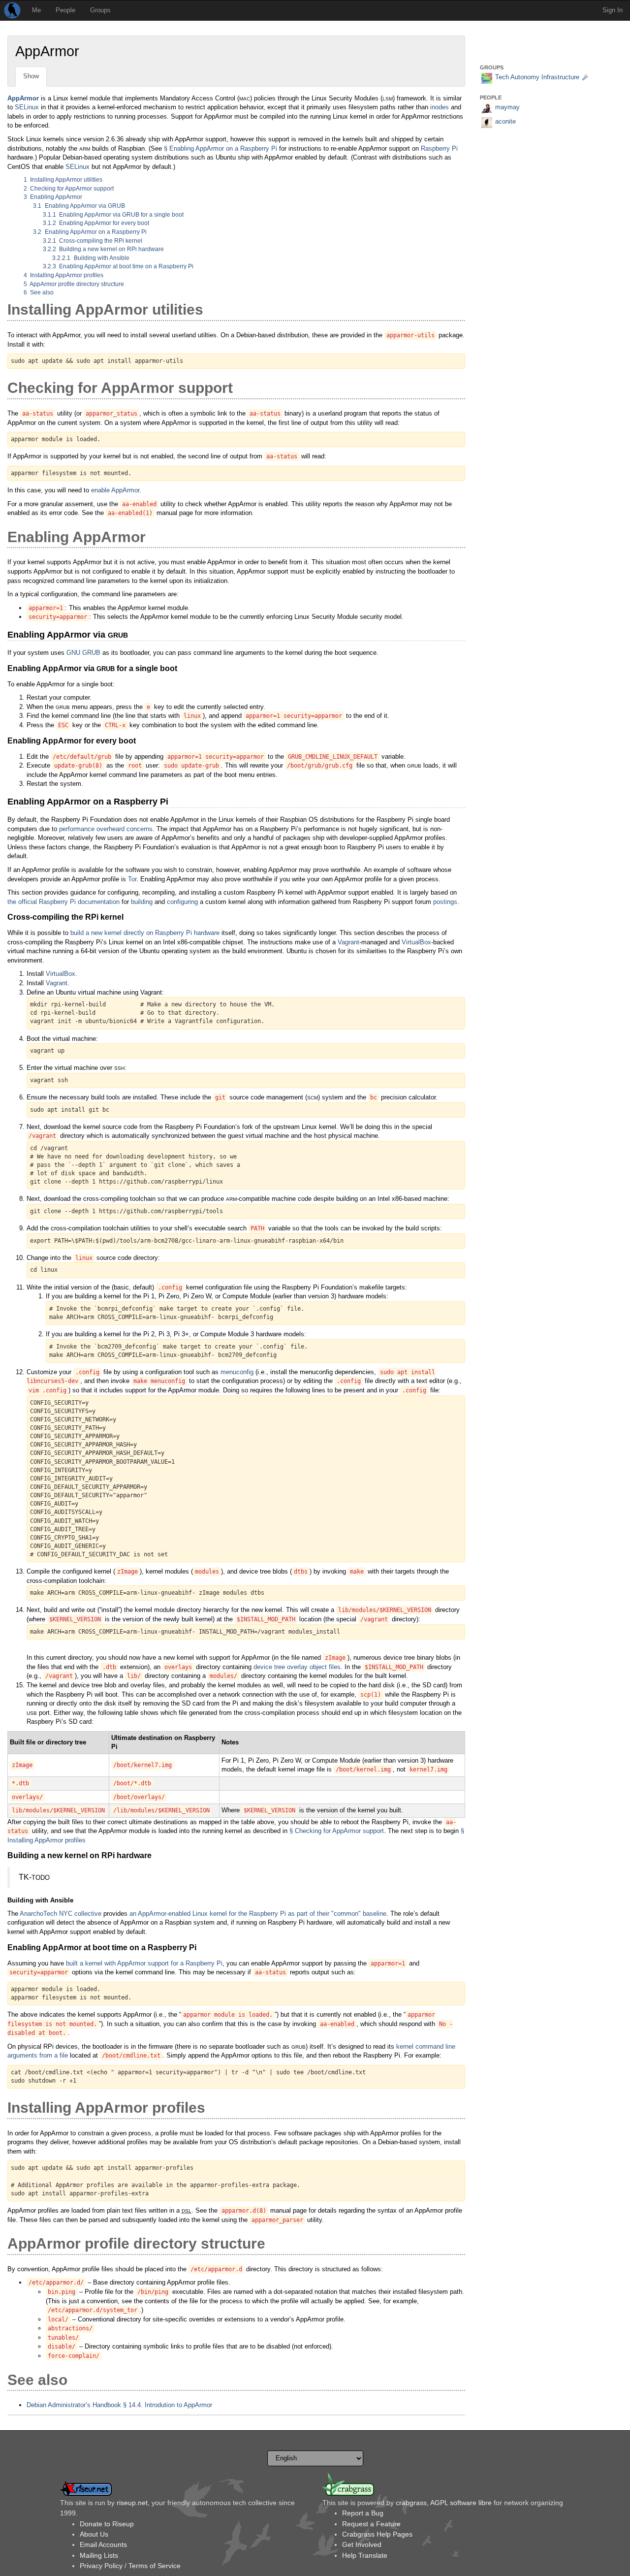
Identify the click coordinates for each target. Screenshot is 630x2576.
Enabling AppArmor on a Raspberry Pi (90, 232)
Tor (132, 879)
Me (36, 10)
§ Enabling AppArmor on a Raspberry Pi (220, 148)
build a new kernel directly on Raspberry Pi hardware (145, 933)
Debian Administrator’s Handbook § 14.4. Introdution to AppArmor (119, 2405)
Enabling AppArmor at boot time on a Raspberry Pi (118, 266)
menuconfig (237, 1372)
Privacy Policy (101, 2566)
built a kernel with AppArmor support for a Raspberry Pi (144, 1963)
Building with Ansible (91, 258)
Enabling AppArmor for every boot (96, 223)
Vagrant (348, 942)
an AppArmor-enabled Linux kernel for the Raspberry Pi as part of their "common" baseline (258, 1914)
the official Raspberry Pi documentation (63, 902)
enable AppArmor (115, 490)
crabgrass (411, 2503)
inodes (440, 107)
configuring (182, 902)
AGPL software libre (461, 2503)
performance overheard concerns (106, 829)
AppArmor (23, 98)
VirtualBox (416, 942)
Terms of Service (155, 2566)
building (142, 902)
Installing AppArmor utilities (63, 180)
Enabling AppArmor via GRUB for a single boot (113, 215)
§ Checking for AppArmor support (337, 1831)
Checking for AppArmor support (69, 189)
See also (39, 292)
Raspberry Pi (439, 148)
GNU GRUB (83, 653)
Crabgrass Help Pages (377, 2534)
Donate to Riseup (107, 2524)
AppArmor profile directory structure (74, 284)
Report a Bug (363, 2513)
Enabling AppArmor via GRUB (79, 206)
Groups (100, 10)
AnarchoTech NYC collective (61, 1914)
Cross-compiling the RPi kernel (93, 241)
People (65, 10)
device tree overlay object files (297, 1667)
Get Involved (362, 2544)
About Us (94, 2534)
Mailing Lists (99, 2555)
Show (31, 76)
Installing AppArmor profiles (64, 275)
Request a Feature (371, 2524)
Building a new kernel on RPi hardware (104, 249)
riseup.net (132, 2503)
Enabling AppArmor (53, 197)
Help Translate (365, 2555)
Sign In (613, 10)
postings (445, 902)
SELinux (27, 107)
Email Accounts (103, 2544)
